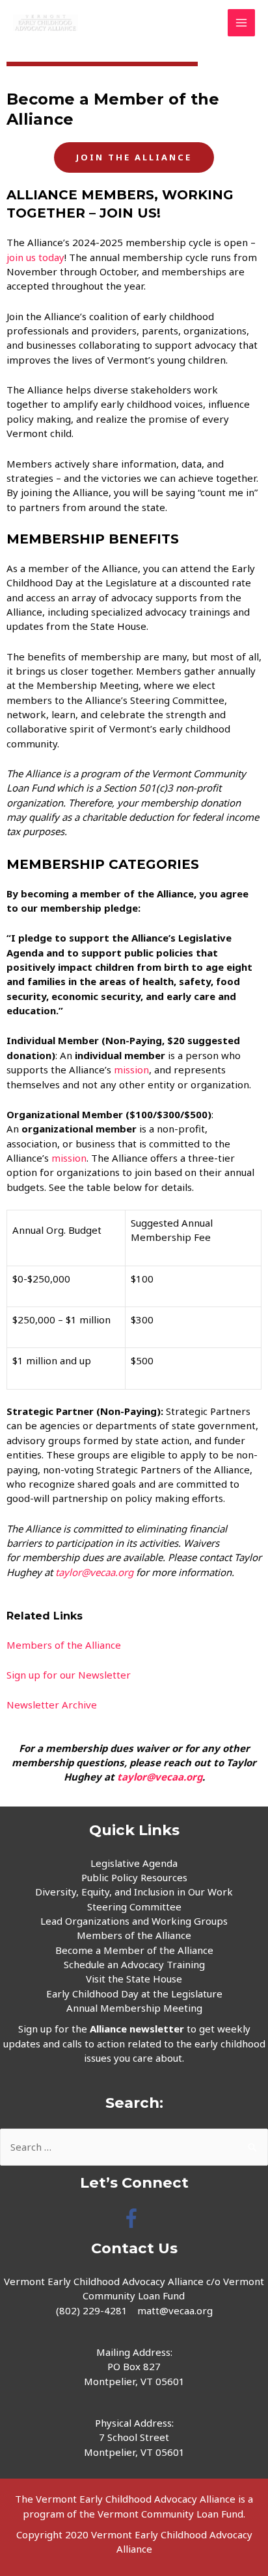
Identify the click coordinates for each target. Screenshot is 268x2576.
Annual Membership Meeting (134, 2008)
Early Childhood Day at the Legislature (134, 1994)
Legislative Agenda (134, 1863)
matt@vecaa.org (175, 2310)
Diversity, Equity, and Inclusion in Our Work (134, 1892)
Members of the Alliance (64, 1645)
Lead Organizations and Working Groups (134, 1921)
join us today (35, 257)
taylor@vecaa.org (94, 1572)
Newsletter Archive (52, 1705)
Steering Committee (134, 1907)
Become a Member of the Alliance (134, 1950)
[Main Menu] (242, 23)
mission (131, 1069)
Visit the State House (134, 1979)
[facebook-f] (134, 2218)
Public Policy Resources (134, 1877)
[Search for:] (134, 2147)
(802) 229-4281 (92, 2310)
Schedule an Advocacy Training (134, 1964)
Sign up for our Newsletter (69, 1675)
